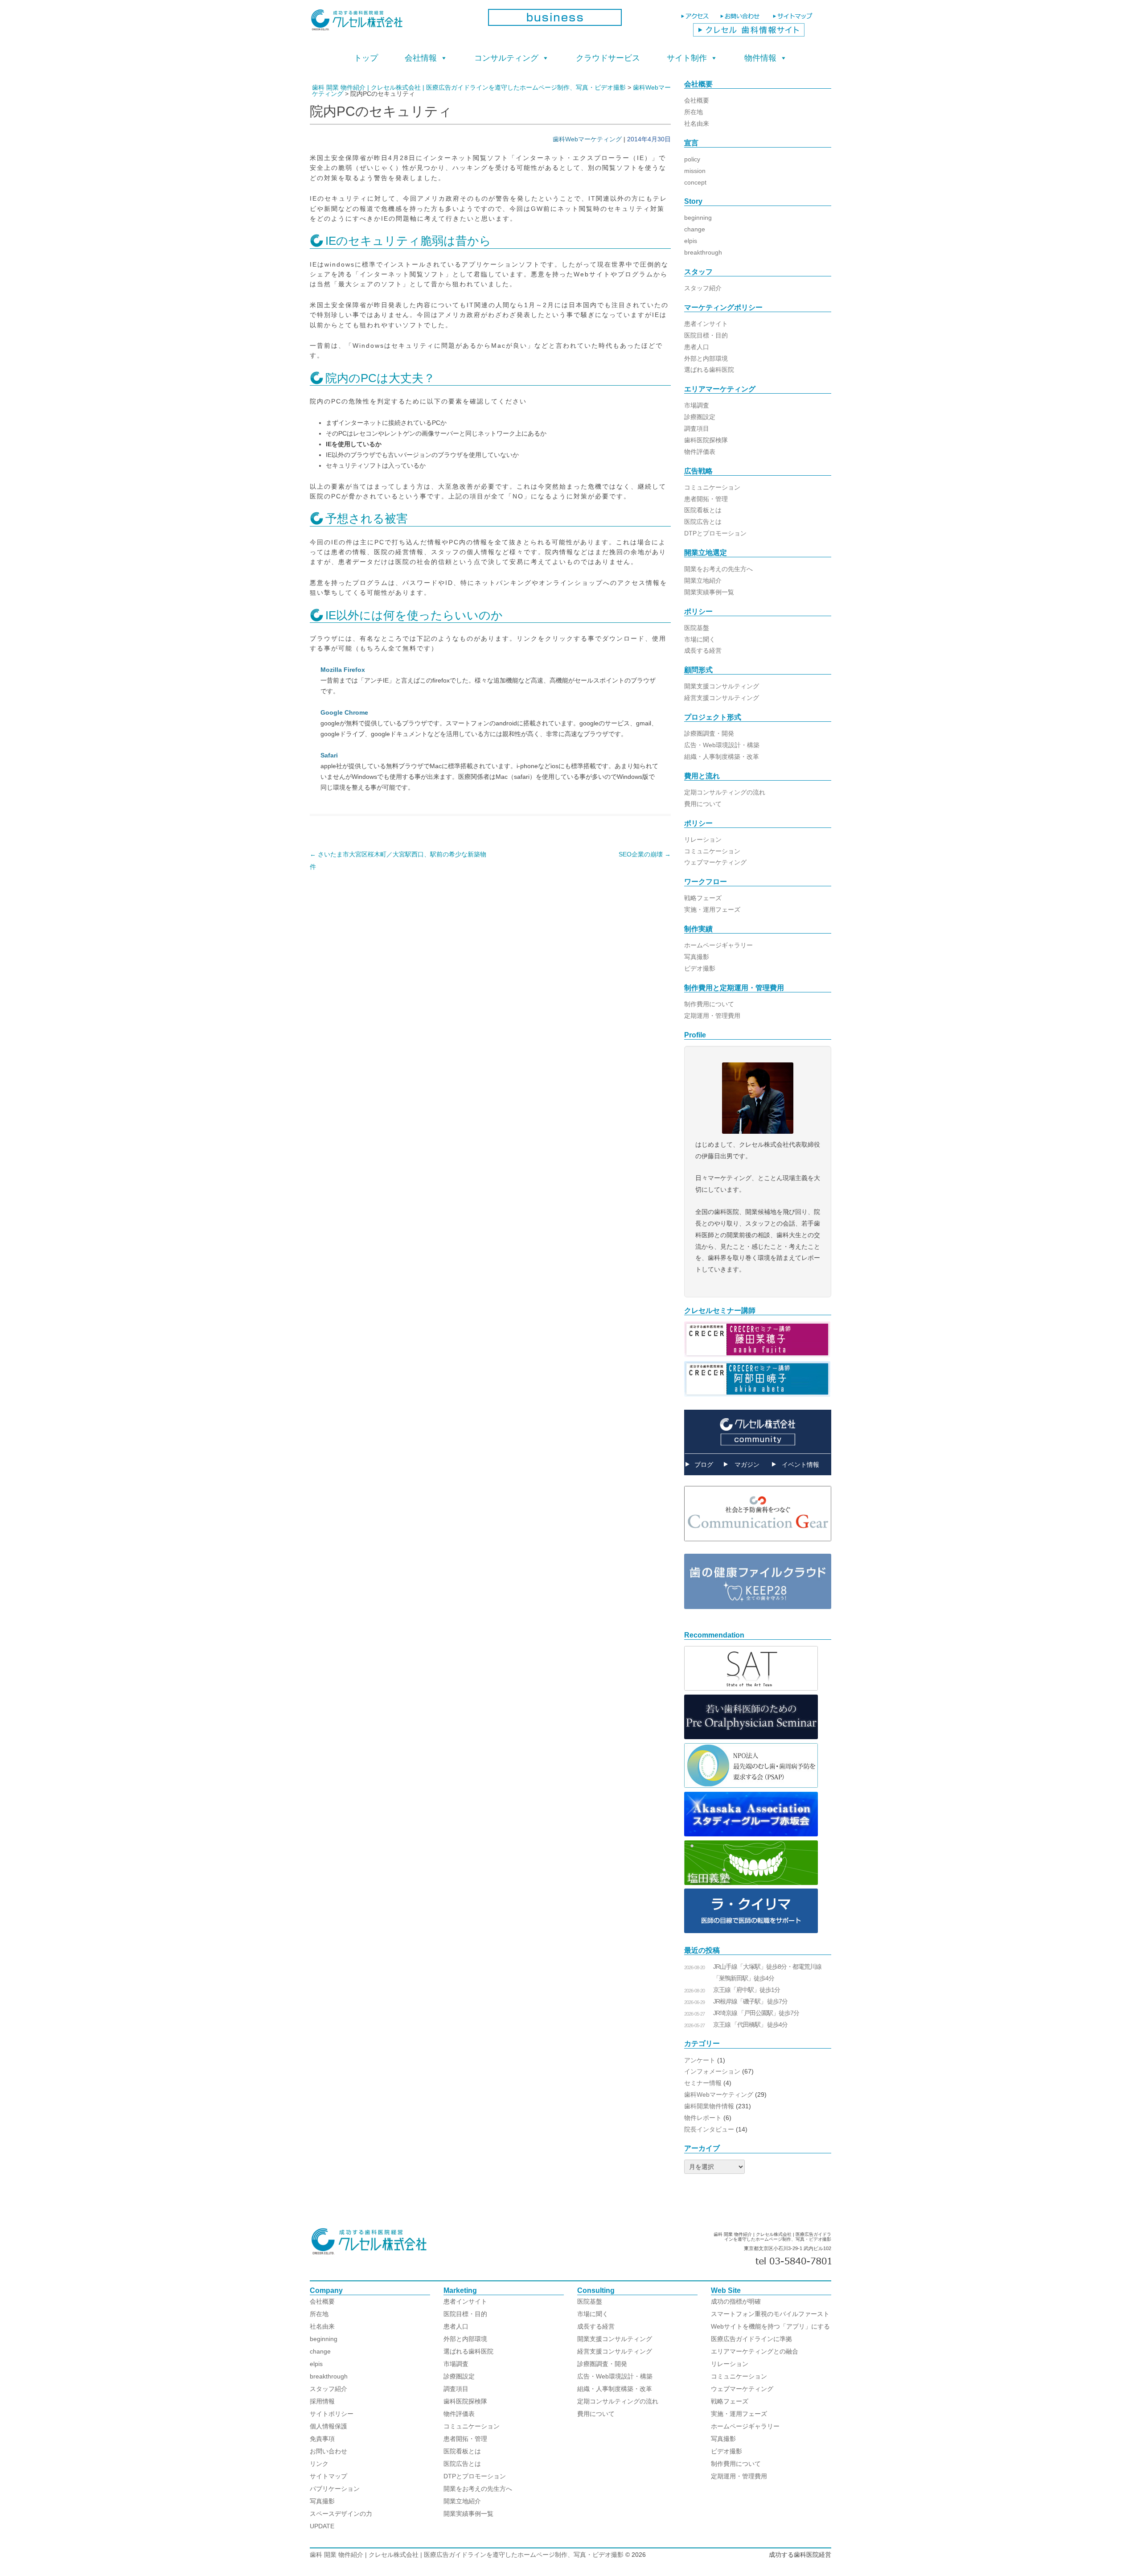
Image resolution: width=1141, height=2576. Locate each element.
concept (695, 182)
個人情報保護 (328, 2426)
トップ (366, 58)
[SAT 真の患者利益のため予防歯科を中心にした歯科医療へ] (751, 1688)
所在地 (694, 112)
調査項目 (697, 428)
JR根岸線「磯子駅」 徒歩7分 (750, 2001)
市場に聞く (700, 639)
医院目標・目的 (706, 335)
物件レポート (703, 2118)
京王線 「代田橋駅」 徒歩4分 (750, 2025)
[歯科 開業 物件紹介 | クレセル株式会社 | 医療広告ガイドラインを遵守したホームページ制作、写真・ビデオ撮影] (392, 23)
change (695, 229)
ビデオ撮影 (700, 968)
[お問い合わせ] (742, 20)
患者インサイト (706, 324)
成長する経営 (703, 650)
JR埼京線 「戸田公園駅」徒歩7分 (756, 2013)
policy (692, 159)
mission (695, 171)
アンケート (700, 2060)
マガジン (747, 1465)
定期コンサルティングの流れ (725, 792)
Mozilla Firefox (343, 670)
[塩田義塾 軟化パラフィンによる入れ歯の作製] (751, 1883)
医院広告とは (703, 522)
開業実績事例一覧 (709, 592)
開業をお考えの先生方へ (718, 569)
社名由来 (697, 123)
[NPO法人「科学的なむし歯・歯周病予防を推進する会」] (751, 1786)
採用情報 (322, 2401)
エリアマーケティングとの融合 (755, 2351)
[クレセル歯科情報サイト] (749, 34)
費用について (703, 804)
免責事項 (322, 2439)
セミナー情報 (703, 2083)
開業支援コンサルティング (722, 686)
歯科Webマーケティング (587, 139)
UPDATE (322, 2526)
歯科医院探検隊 (706, 440)
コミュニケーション (712, 487)
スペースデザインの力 (341, 2514)
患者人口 (697, 347)
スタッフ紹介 (703, 288)
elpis (691, 241)
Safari (329, 755)
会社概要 (697, 100)
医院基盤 (697, 628)
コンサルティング (506, 58)
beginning (698, 218)
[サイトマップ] (794, 20)
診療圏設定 (700, 417)
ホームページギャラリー (718, 945)
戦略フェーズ (703, 898)
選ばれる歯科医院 (709, 370)
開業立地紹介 (703, 580)
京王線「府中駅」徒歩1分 (747, 1990)
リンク (319, 2464)
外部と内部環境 (706, 358)
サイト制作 (687, 58)
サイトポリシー (332, 2414)
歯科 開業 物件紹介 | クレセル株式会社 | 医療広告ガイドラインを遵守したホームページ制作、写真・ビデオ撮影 (467, 2555)
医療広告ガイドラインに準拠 (751, 2339)
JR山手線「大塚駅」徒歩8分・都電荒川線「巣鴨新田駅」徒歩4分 (767, 1972)
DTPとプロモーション (715, 533)
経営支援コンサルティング (722, 698)
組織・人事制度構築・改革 (722, 757)
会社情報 (421, 58)
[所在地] (696, 20)
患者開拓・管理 (706, 499)
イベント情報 (800, 1465)
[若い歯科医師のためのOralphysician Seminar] (751, 1737)
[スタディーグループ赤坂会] (751, 1834)
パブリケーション (335, 2489)
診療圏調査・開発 (709, 733)
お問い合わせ (328, 2451)
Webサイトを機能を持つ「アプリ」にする (770, 2326)
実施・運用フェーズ (712, 909)
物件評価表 (700, 452)
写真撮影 (697, 957)
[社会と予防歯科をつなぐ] (758, 1548)
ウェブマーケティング (715, 862)
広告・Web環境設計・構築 (722, 745)
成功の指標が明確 (736, 2301)
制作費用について (709, 1004)
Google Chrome (344, 712)
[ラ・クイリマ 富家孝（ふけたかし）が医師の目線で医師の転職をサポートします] (751, 1931)
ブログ (704, 1465)
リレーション (703, 839)
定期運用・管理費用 (712, 1016)
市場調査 (697, 405)
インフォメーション (712, 2071)
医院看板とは (703, 510)
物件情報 (760, 58)
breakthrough (703, 252)
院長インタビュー (709, 2129)
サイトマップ (328, 2476)
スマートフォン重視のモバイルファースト (770, 2314)
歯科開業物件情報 (709, 2106)
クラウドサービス (608, 58)
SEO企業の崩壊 (645, 854)
